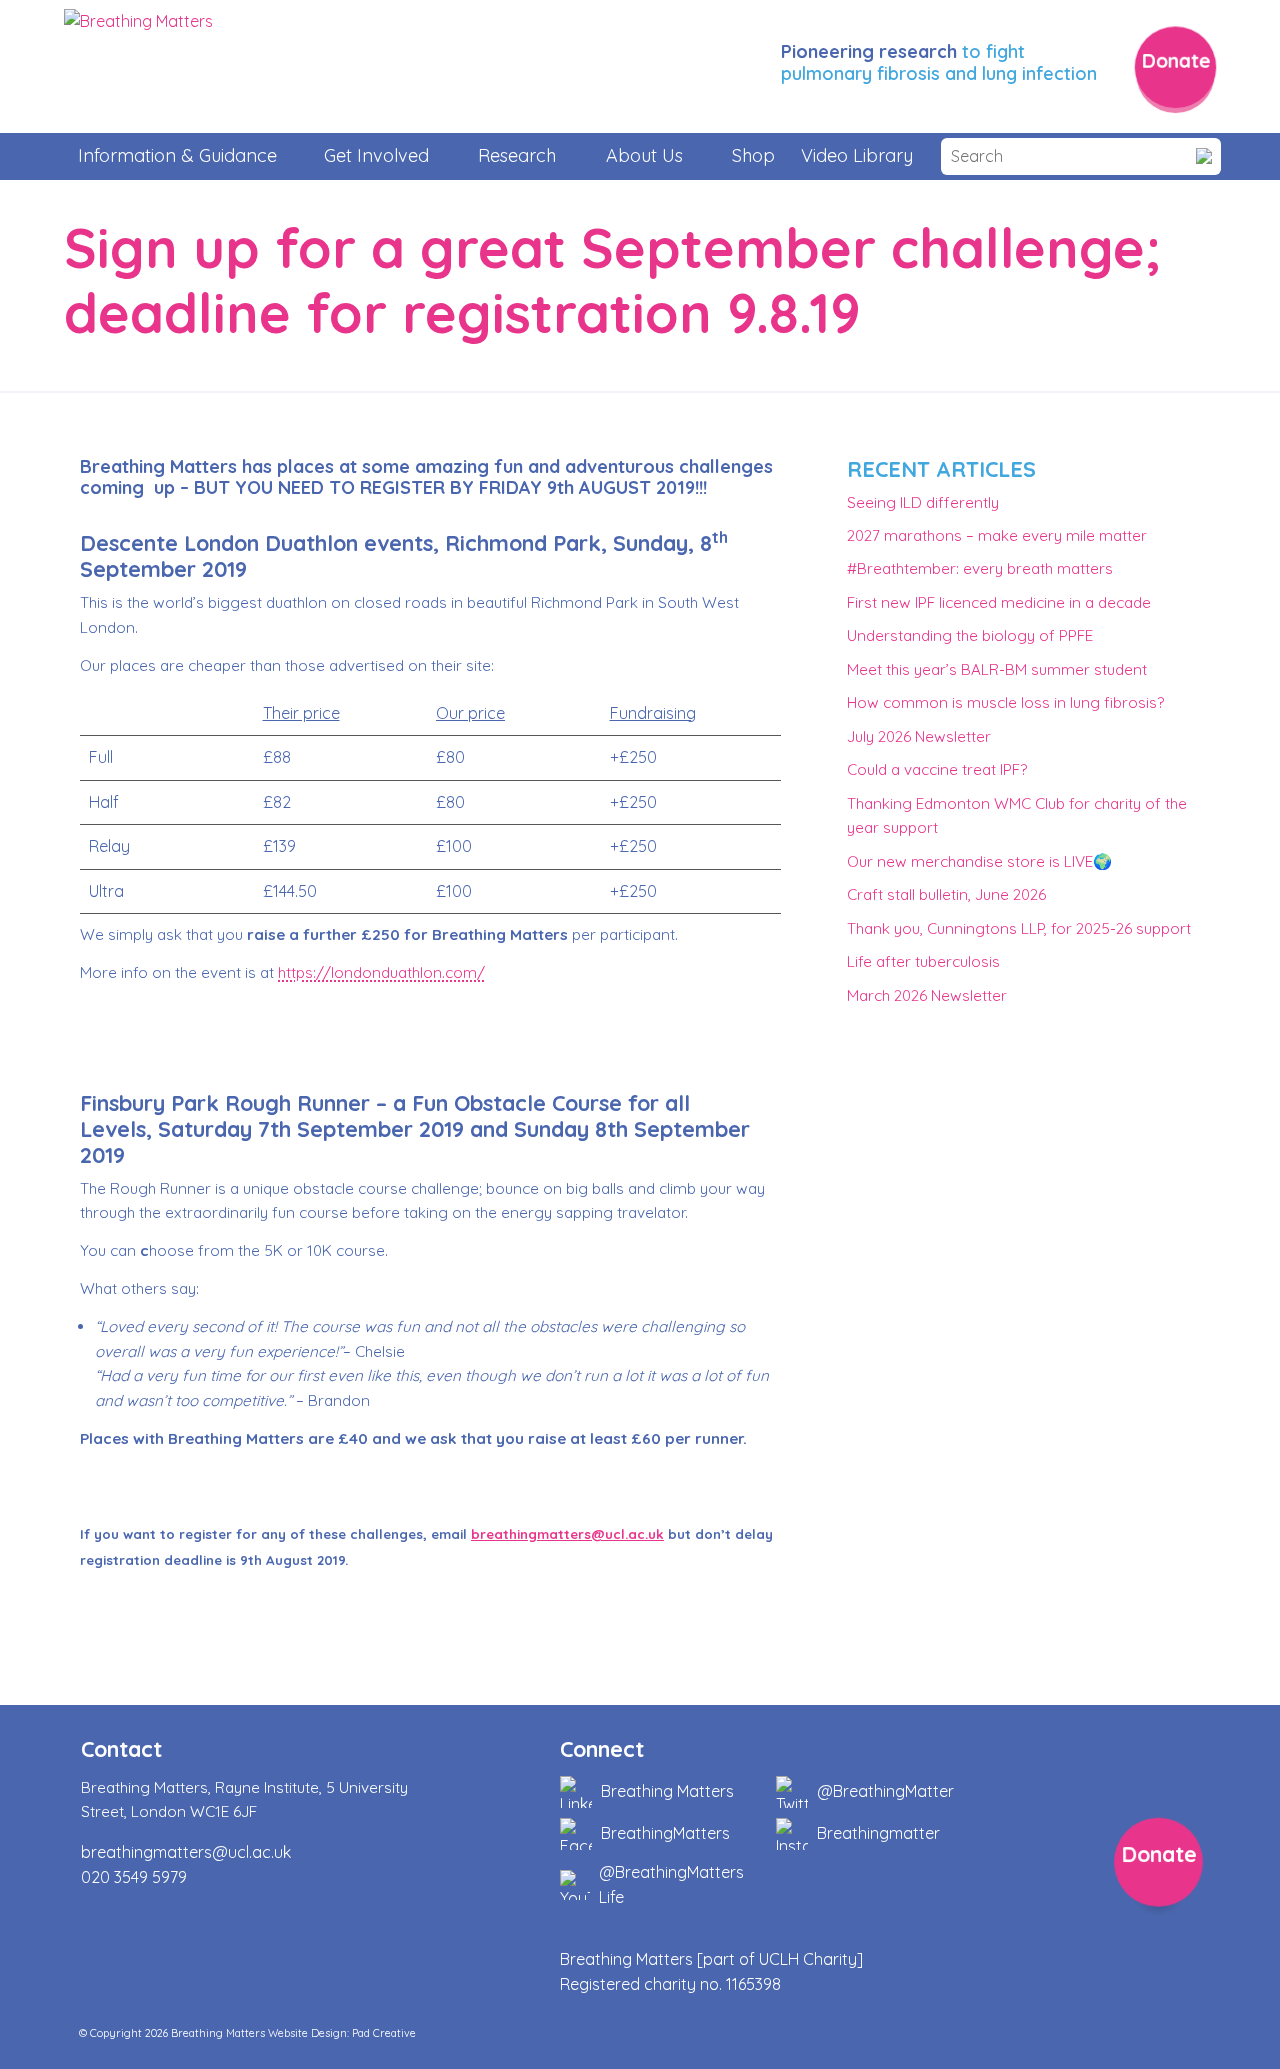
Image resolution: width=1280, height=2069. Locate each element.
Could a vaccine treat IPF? (937, 769)
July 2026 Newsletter (919, 736)
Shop (753, 155)
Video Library (857, 155)
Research (517, 155)
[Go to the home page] (138, 67)
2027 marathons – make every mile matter (997, 535)
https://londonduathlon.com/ (381, 972)
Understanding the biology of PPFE (970, 635)
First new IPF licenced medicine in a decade (999, 602)
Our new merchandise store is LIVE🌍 (979, 861)
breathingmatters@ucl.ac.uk (567, 1534)
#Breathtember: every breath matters (980, 568)
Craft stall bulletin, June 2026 (946, 894)
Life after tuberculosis (923, 961)
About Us (644, 155)
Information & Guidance (177, 155)
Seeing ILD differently (923, 502)
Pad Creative (384, 2033)
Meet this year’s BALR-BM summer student (997, 669)
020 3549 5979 (134, 1877)
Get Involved (376, 155)
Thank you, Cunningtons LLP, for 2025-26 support (1019, 928)
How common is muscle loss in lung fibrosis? (1005, 702)
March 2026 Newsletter (927, 995)
